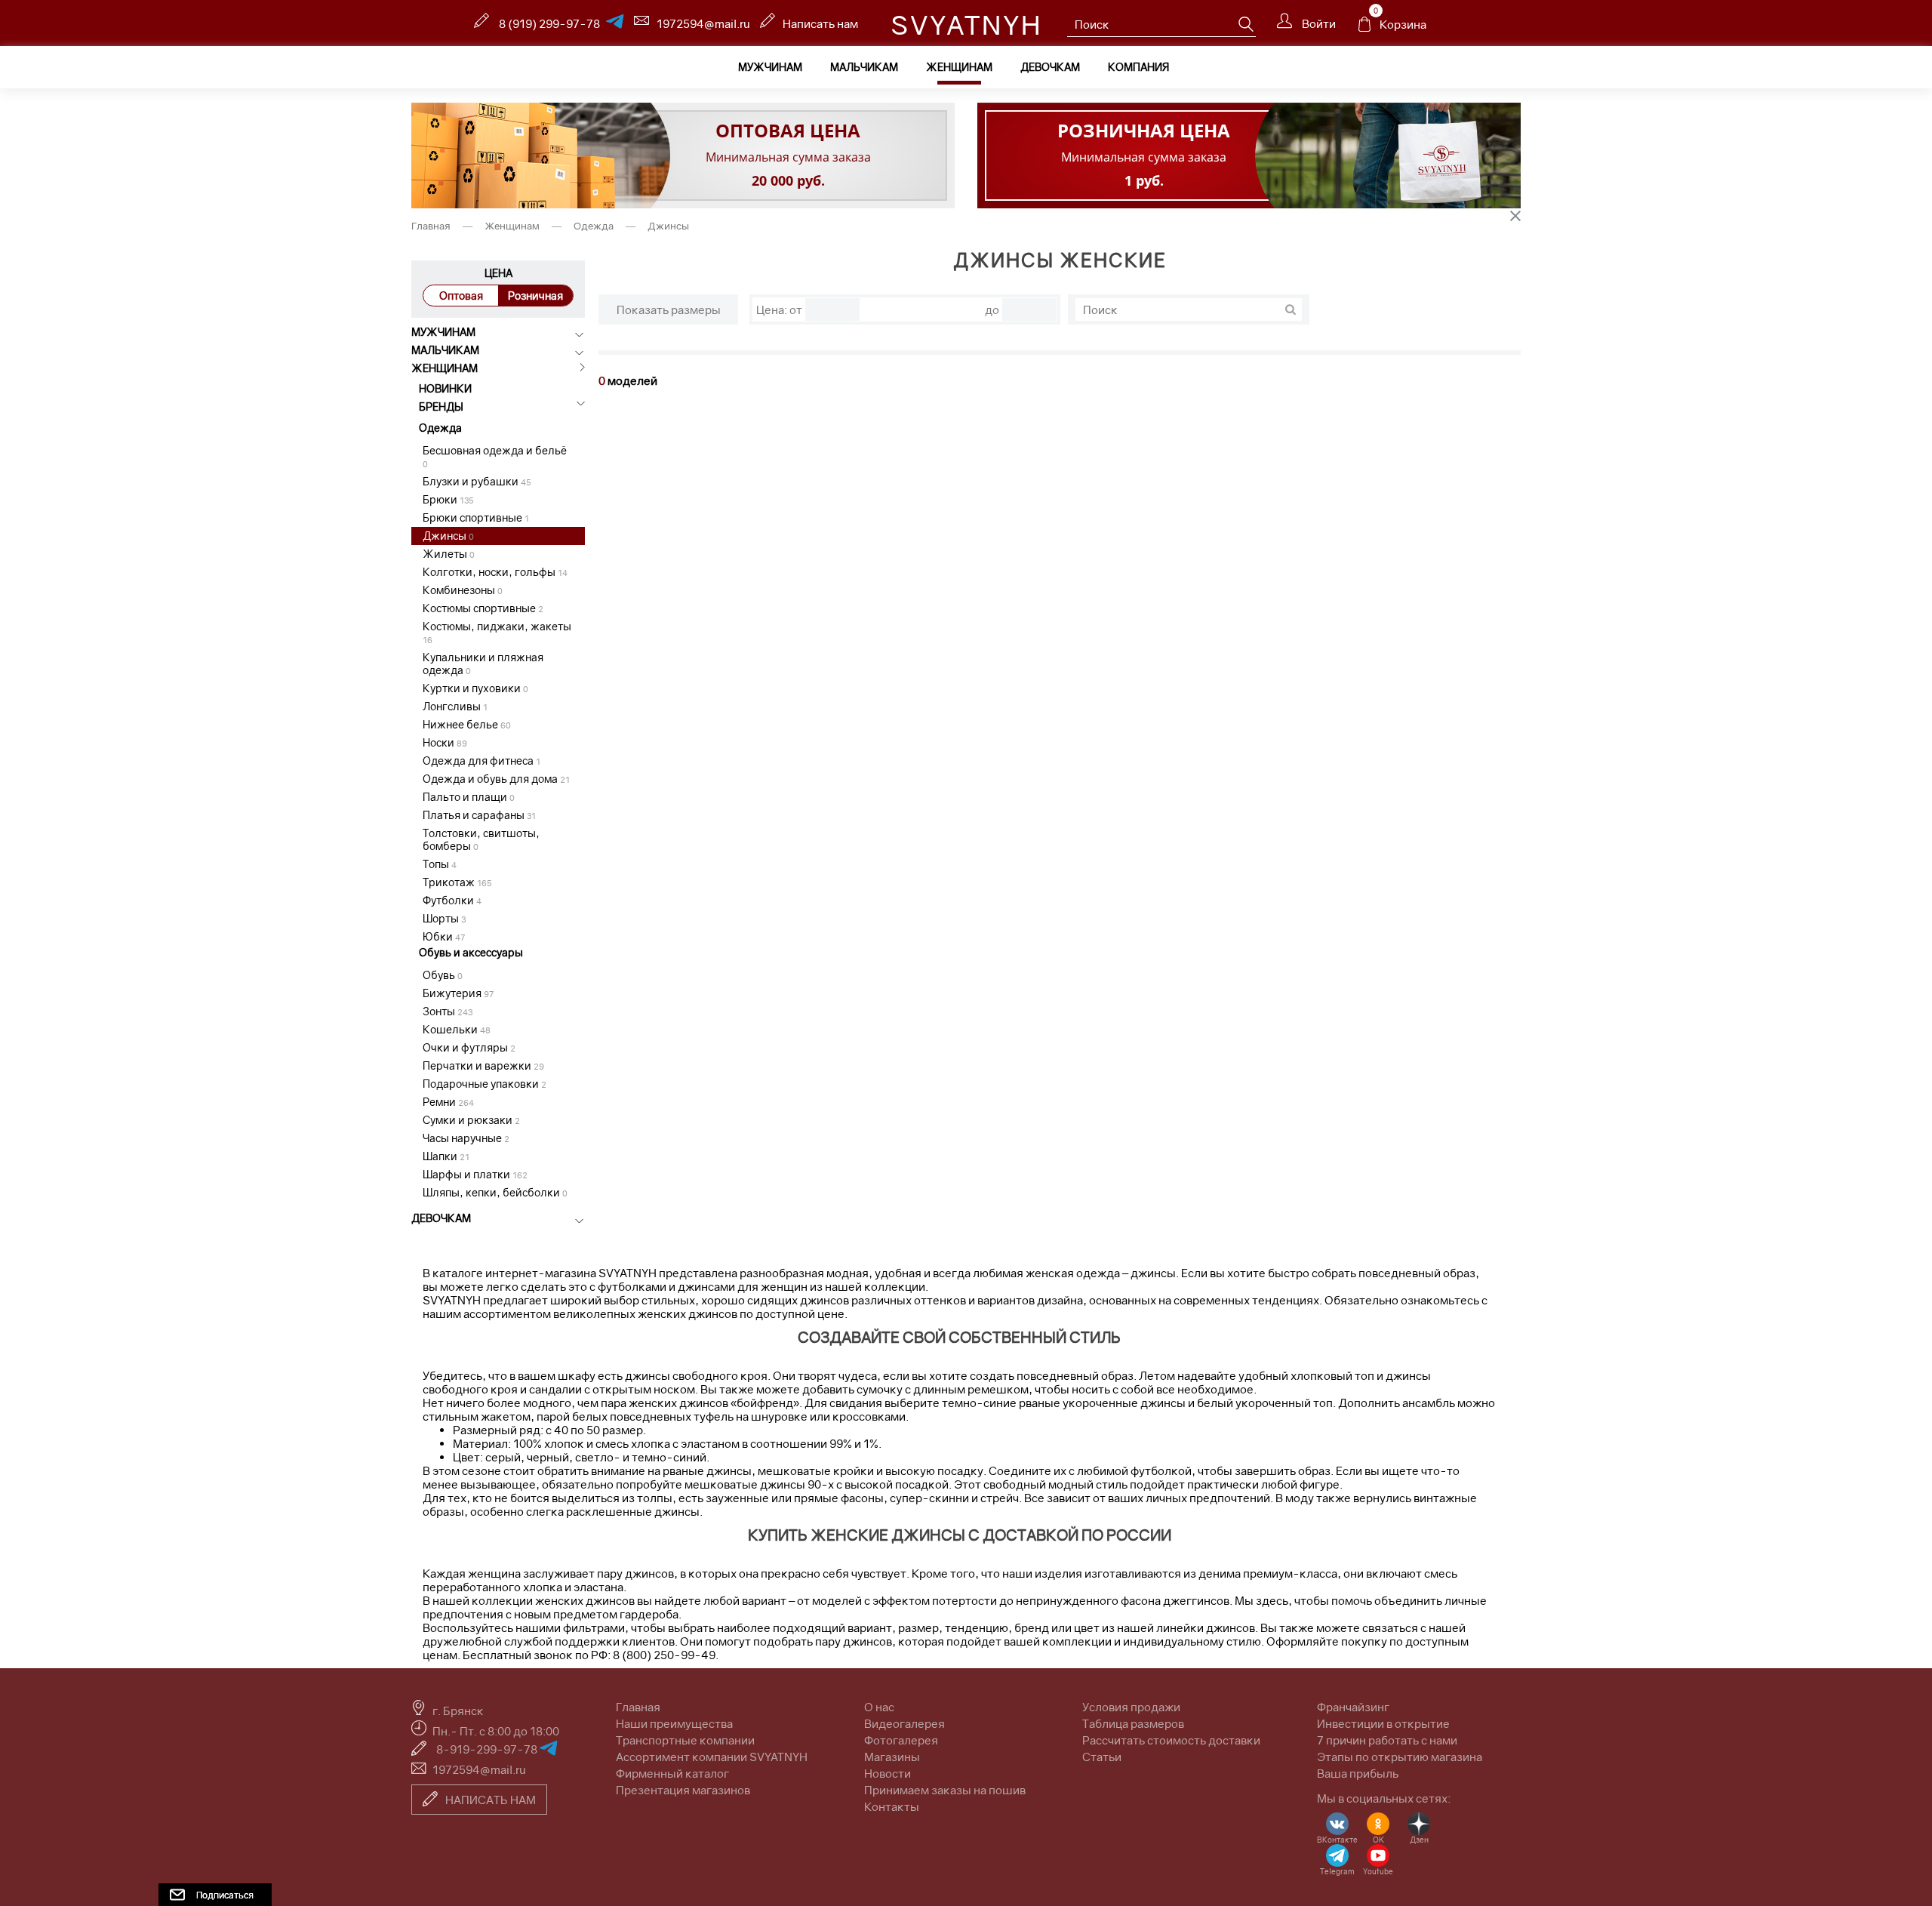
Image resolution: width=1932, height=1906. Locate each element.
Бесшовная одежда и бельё (495, 456)
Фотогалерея (901, 1740)
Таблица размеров (1133, 1723)
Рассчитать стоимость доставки (1171, 1740)
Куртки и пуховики (475, 688)
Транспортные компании (685, 1740)
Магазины (892, 1757)
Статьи (1102, 1757)
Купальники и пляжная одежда (483, 664)
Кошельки (457, 1029)
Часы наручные (466, 1138)
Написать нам (820, 23)
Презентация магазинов (683, 1790)
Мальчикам (864, 67)
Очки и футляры (469, 1047)
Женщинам (959, 67)
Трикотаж (457, 882)
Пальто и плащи (469, 797)
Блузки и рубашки (477, 481)
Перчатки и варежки (483, 1065)
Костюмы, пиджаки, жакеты (497, 632)
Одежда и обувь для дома (496, 779)
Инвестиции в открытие (1383, 1723)
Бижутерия (458, 993)
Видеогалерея (904, 1723)
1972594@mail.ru (703, 23)
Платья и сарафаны (479, 815)
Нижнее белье (467, 724)
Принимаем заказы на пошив (945, 1790)
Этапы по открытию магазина (1400, 1757)
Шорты (444, 918)
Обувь (443, 975)
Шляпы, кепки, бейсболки (495, 1192)
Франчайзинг (1353, 1707)
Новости (888, 1773)
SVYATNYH (966, 25)
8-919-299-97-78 (488, 1749)
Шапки (446, 1156)
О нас (879, 1707)
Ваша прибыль (1358, 1773)
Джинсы (448, 536)
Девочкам (1050, 67)
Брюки (448, 499)
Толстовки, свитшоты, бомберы (481, 839)
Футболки (452, 900)
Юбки (444, 936)
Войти (1318, 23)
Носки (445, 742)
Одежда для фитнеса (481, 761)
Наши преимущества (674, 1723)
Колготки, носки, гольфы (495, 572)
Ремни (448, 1102)
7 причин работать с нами (1387, 1740)
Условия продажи (1131, 1707)
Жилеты (449, 554)
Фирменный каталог (672, 1773)
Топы (440, 864)
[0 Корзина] (1364, 28)
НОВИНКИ (445, 388)
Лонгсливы (455, 706)
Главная (432, 226)
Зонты (448, 1011)
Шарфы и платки (475, 1174)
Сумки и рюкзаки (471, 1120)
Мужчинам (770, 67)
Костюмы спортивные (483, 608)
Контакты (892, 1806)
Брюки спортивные (476, 517)
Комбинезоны (463, 590)
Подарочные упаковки (485, 1084)
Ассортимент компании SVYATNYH (712, 1757)
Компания (1138, 67)
